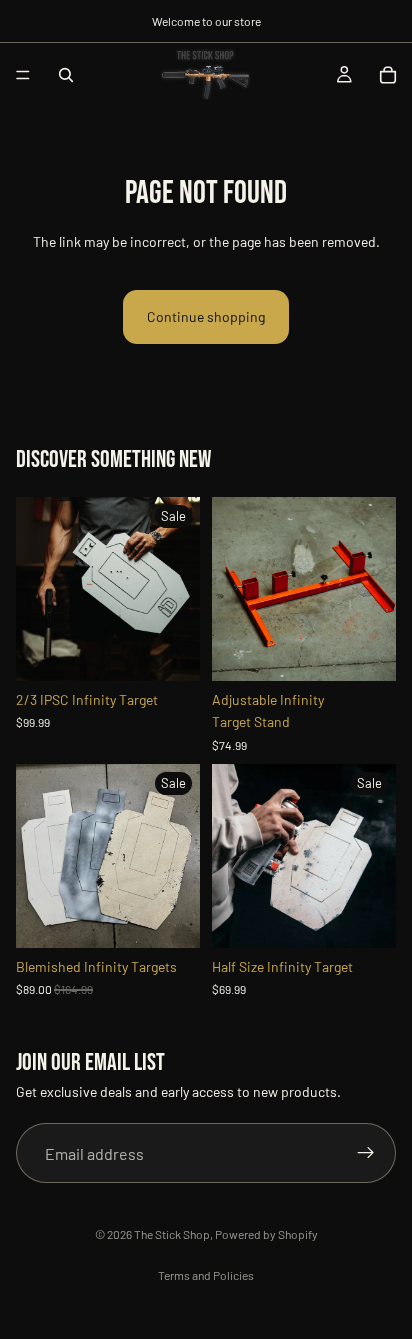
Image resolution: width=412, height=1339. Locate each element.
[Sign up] (366, 1154)
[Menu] (23, 75)
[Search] (66, 75)
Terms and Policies (206, 1275)
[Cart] (388, 75)
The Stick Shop (172, 1234)
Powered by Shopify (266, 1234)
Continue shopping (206, 316)
